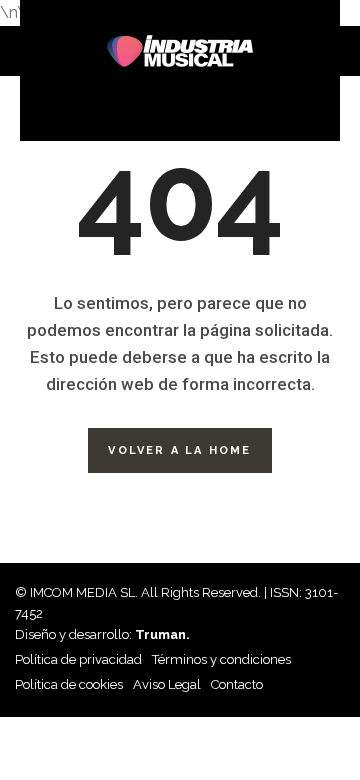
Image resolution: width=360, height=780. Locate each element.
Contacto (237, 684)
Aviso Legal (167, 684)
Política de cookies (69, 684)
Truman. (162, 634)
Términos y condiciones (221, 659)
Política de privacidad (78, 659)
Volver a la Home (179, 450)
